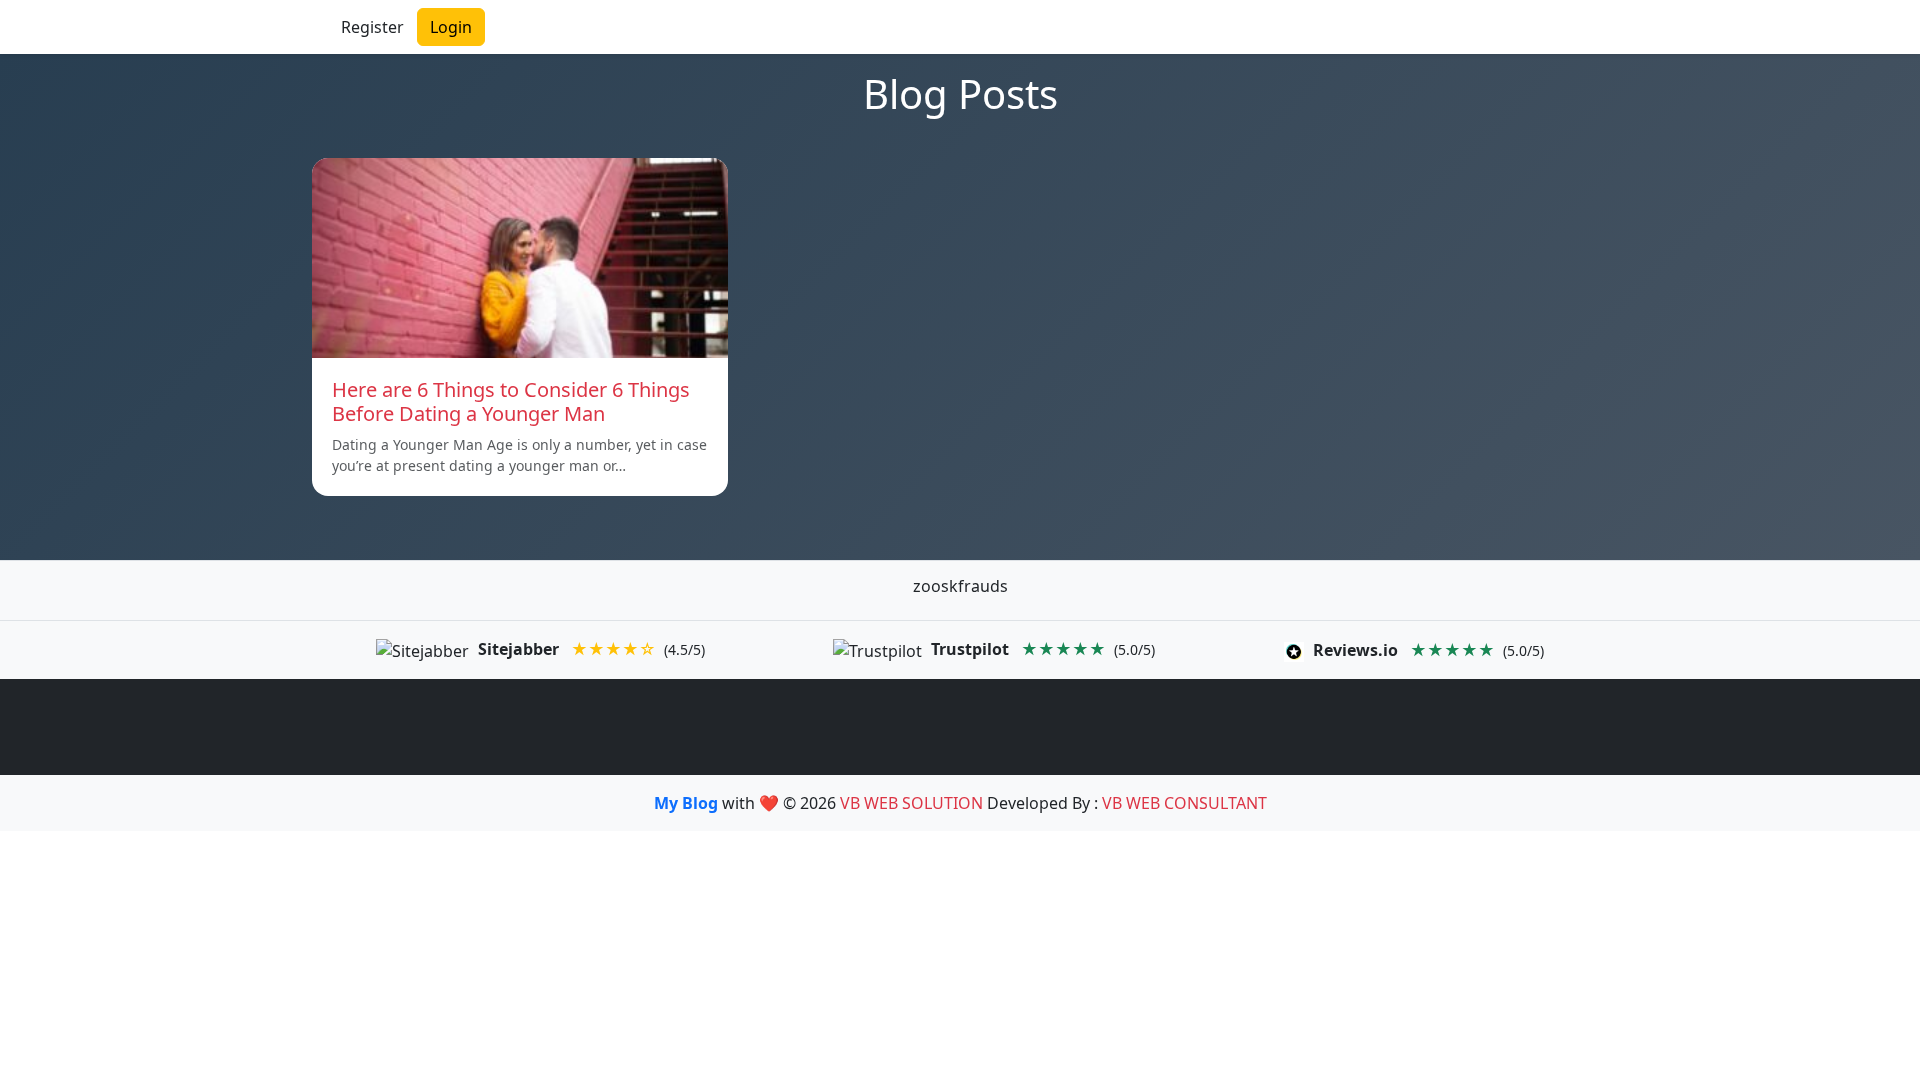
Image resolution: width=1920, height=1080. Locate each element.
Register (372, 27)
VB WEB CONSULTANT (1184, 803)
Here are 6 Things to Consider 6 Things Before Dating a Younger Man (511, 401)
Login (451, 27)
